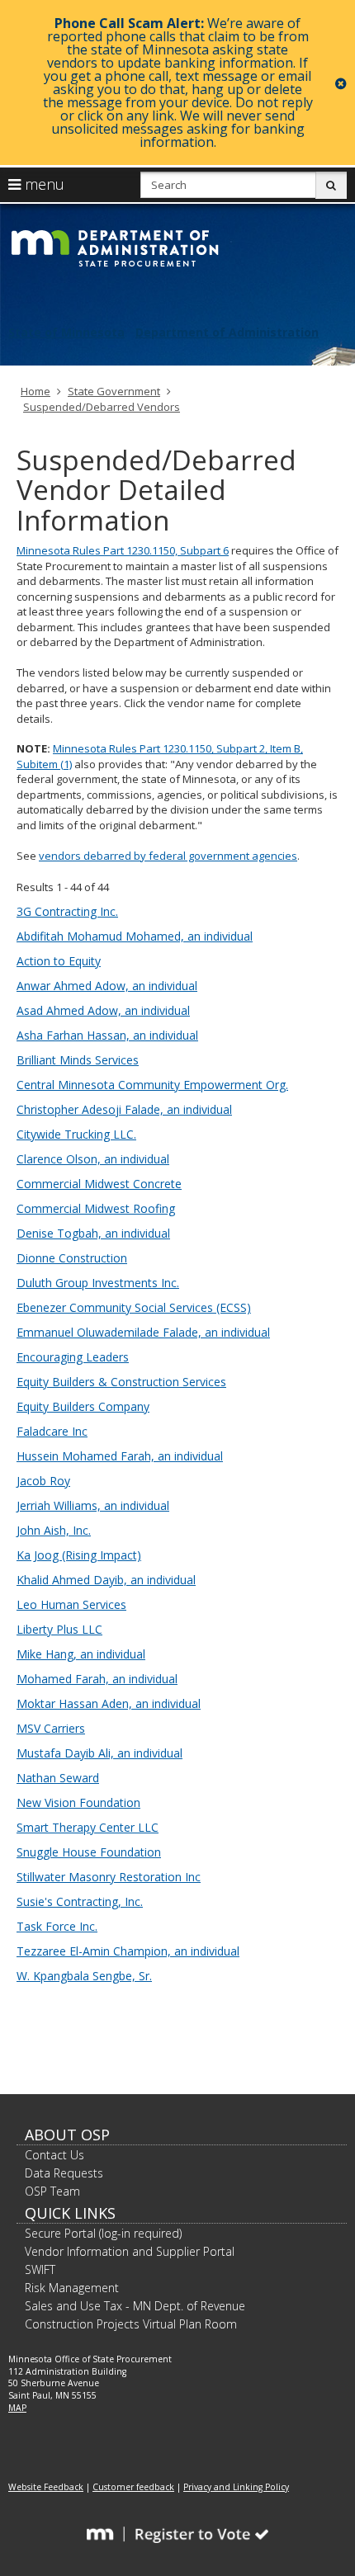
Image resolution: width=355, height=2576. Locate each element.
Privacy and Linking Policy (236, 2487)
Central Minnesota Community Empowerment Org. (152, 1085)
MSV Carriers (51, 1728)
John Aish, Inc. (54, 1530)
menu (43, 184)
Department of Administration (227, 332)
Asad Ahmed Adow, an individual (103, 1010)
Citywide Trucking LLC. (76, 1134)
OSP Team (52, 2191)
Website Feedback (46, 2487)
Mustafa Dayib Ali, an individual (99, 1753)
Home (35, 391)
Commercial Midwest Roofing (96, 1208)
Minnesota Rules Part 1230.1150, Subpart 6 (123, 550)
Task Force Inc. (57, 1926)
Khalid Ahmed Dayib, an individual (106, 1580)
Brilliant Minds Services (78, 1060)
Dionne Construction (72, 1258)
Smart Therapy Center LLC (88, 1827)
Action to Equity (59, 961)
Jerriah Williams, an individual (93, 1505)
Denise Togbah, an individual (93, 1233)
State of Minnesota (66, 332)
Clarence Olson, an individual (93, 1159)
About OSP (67, 2135)
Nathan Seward (58, 1778)
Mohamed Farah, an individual (97, 1679)
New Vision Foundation (78, 1802)
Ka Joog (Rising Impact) (79, 1555)
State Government (114, 391)
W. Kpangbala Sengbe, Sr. (84, 1976)
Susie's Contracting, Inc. (80, 1901)
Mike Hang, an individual (81, 1654)
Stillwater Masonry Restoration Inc (109, 1877)
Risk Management (72, 2288)
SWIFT (40, 2269)
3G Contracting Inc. (67, 911)
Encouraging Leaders (73, 1357)
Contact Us (54, 2155)
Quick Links (70, 2213)
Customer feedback (133, 2487)
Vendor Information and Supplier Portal (130, 2251)
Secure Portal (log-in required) (103, 2233)
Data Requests (64, 2173)
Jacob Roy (43, 1481)
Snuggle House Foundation (89, 1852)
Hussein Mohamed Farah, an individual (120, 1456)
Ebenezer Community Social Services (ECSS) (134, 1307)
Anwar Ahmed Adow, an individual (107, 986)
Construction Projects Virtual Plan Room (131, 2324)
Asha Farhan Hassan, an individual (107, 1035)
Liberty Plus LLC (59, 1629)
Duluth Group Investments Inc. (98, 1283)
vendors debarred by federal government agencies (168, 856)
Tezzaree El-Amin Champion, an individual (128, 1951)
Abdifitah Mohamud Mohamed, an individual (135, 936)
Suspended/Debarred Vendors (102, 407)
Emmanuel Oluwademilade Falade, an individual (143, 1332)
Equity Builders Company (83, 1406)
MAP (17, 2408)
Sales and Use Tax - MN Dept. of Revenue (135, 2306)
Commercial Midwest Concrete (99, 1184)
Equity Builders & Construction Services (121, 1382)
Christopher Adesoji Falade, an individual (124, 1109)
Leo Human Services (71, 1604)
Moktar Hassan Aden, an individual (109, 1703)
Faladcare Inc (52, 1431)
